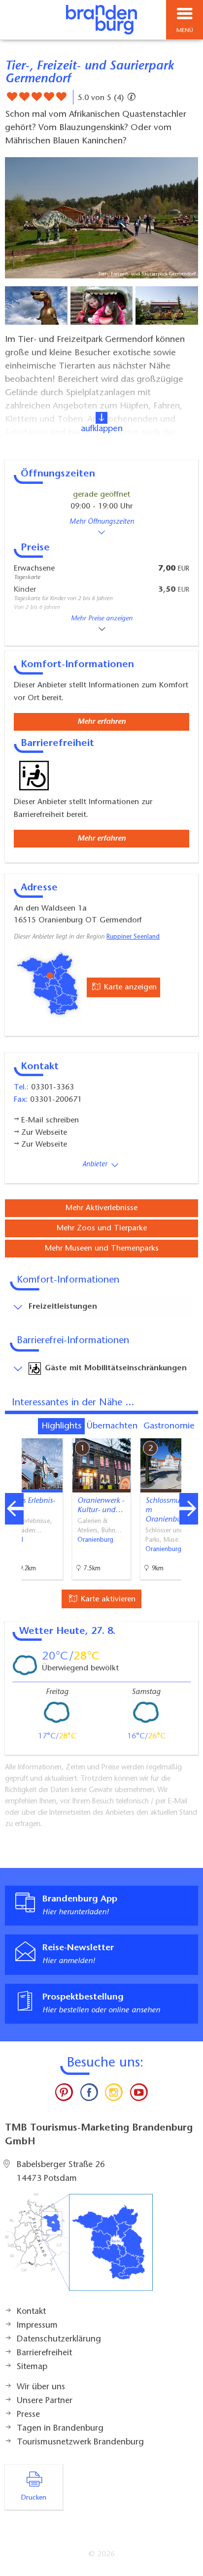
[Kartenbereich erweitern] (188, 1432)
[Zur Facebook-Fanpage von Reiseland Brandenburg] (89, 2095)
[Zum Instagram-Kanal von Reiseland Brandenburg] (114, 2095)
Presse (28, 2415)
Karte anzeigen (129, 987)
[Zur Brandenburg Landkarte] (79, 2247)
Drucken (34, 2498)
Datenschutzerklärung (59, 2339)
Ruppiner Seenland (133, 937)
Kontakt (31, 2312)
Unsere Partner (45, 2401)
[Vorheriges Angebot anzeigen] (14, 1509)
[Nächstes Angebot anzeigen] (189, 1509)
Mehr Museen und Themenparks (102, 1249)
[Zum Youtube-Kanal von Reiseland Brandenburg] (138, 2095)
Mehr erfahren (101, 722)
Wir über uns (41, 2387)
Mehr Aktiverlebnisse (101, 1208)
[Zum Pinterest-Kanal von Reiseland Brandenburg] (64, 2095)
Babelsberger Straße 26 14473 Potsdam (61, 2172)
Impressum (37, 2326)
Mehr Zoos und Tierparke (102, 1228)
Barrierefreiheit (44, 2353)
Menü (185, 31)
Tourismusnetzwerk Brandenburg (80, 2442)
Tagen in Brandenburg (60, 2429)
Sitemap (32, 2367)
